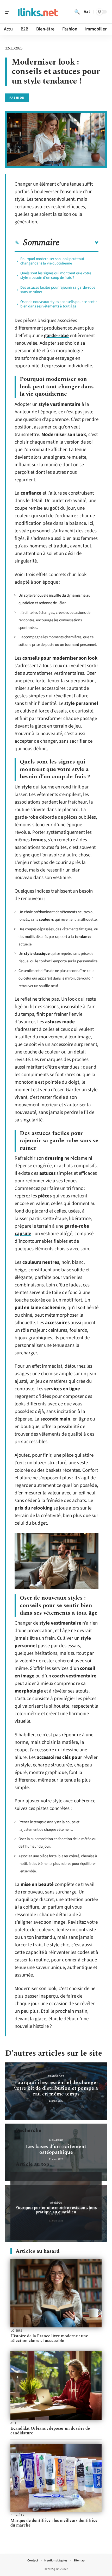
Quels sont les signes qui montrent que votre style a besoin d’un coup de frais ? (56, 275)
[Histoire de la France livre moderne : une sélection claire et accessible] (56, 2293)
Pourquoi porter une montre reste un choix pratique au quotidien (56, 2210)
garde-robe (56, 336)
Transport (56, 2076)
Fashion (17, 98)
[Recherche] (77, 12)
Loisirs (16, 2331)
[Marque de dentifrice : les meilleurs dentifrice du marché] (56, 2478)
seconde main (55, 1419)
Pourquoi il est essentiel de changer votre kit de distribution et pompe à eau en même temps (56, 2088)
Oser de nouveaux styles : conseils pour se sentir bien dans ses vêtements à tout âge (59, 304)
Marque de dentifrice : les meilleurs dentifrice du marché (54, 2523)
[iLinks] (38, 12)
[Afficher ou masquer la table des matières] (79, 243)
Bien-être (56, 2140)
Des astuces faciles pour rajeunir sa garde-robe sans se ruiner (58, 290)
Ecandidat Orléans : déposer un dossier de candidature (50, 2431)
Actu (14, 2423)
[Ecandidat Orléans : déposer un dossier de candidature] (56, 2386)
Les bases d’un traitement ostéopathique (56, 2149)
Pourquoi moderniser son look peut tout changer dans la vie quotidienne (52, 261)
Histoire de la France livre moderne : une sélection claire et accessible (49, 2338)
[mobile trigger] (10, 12)
